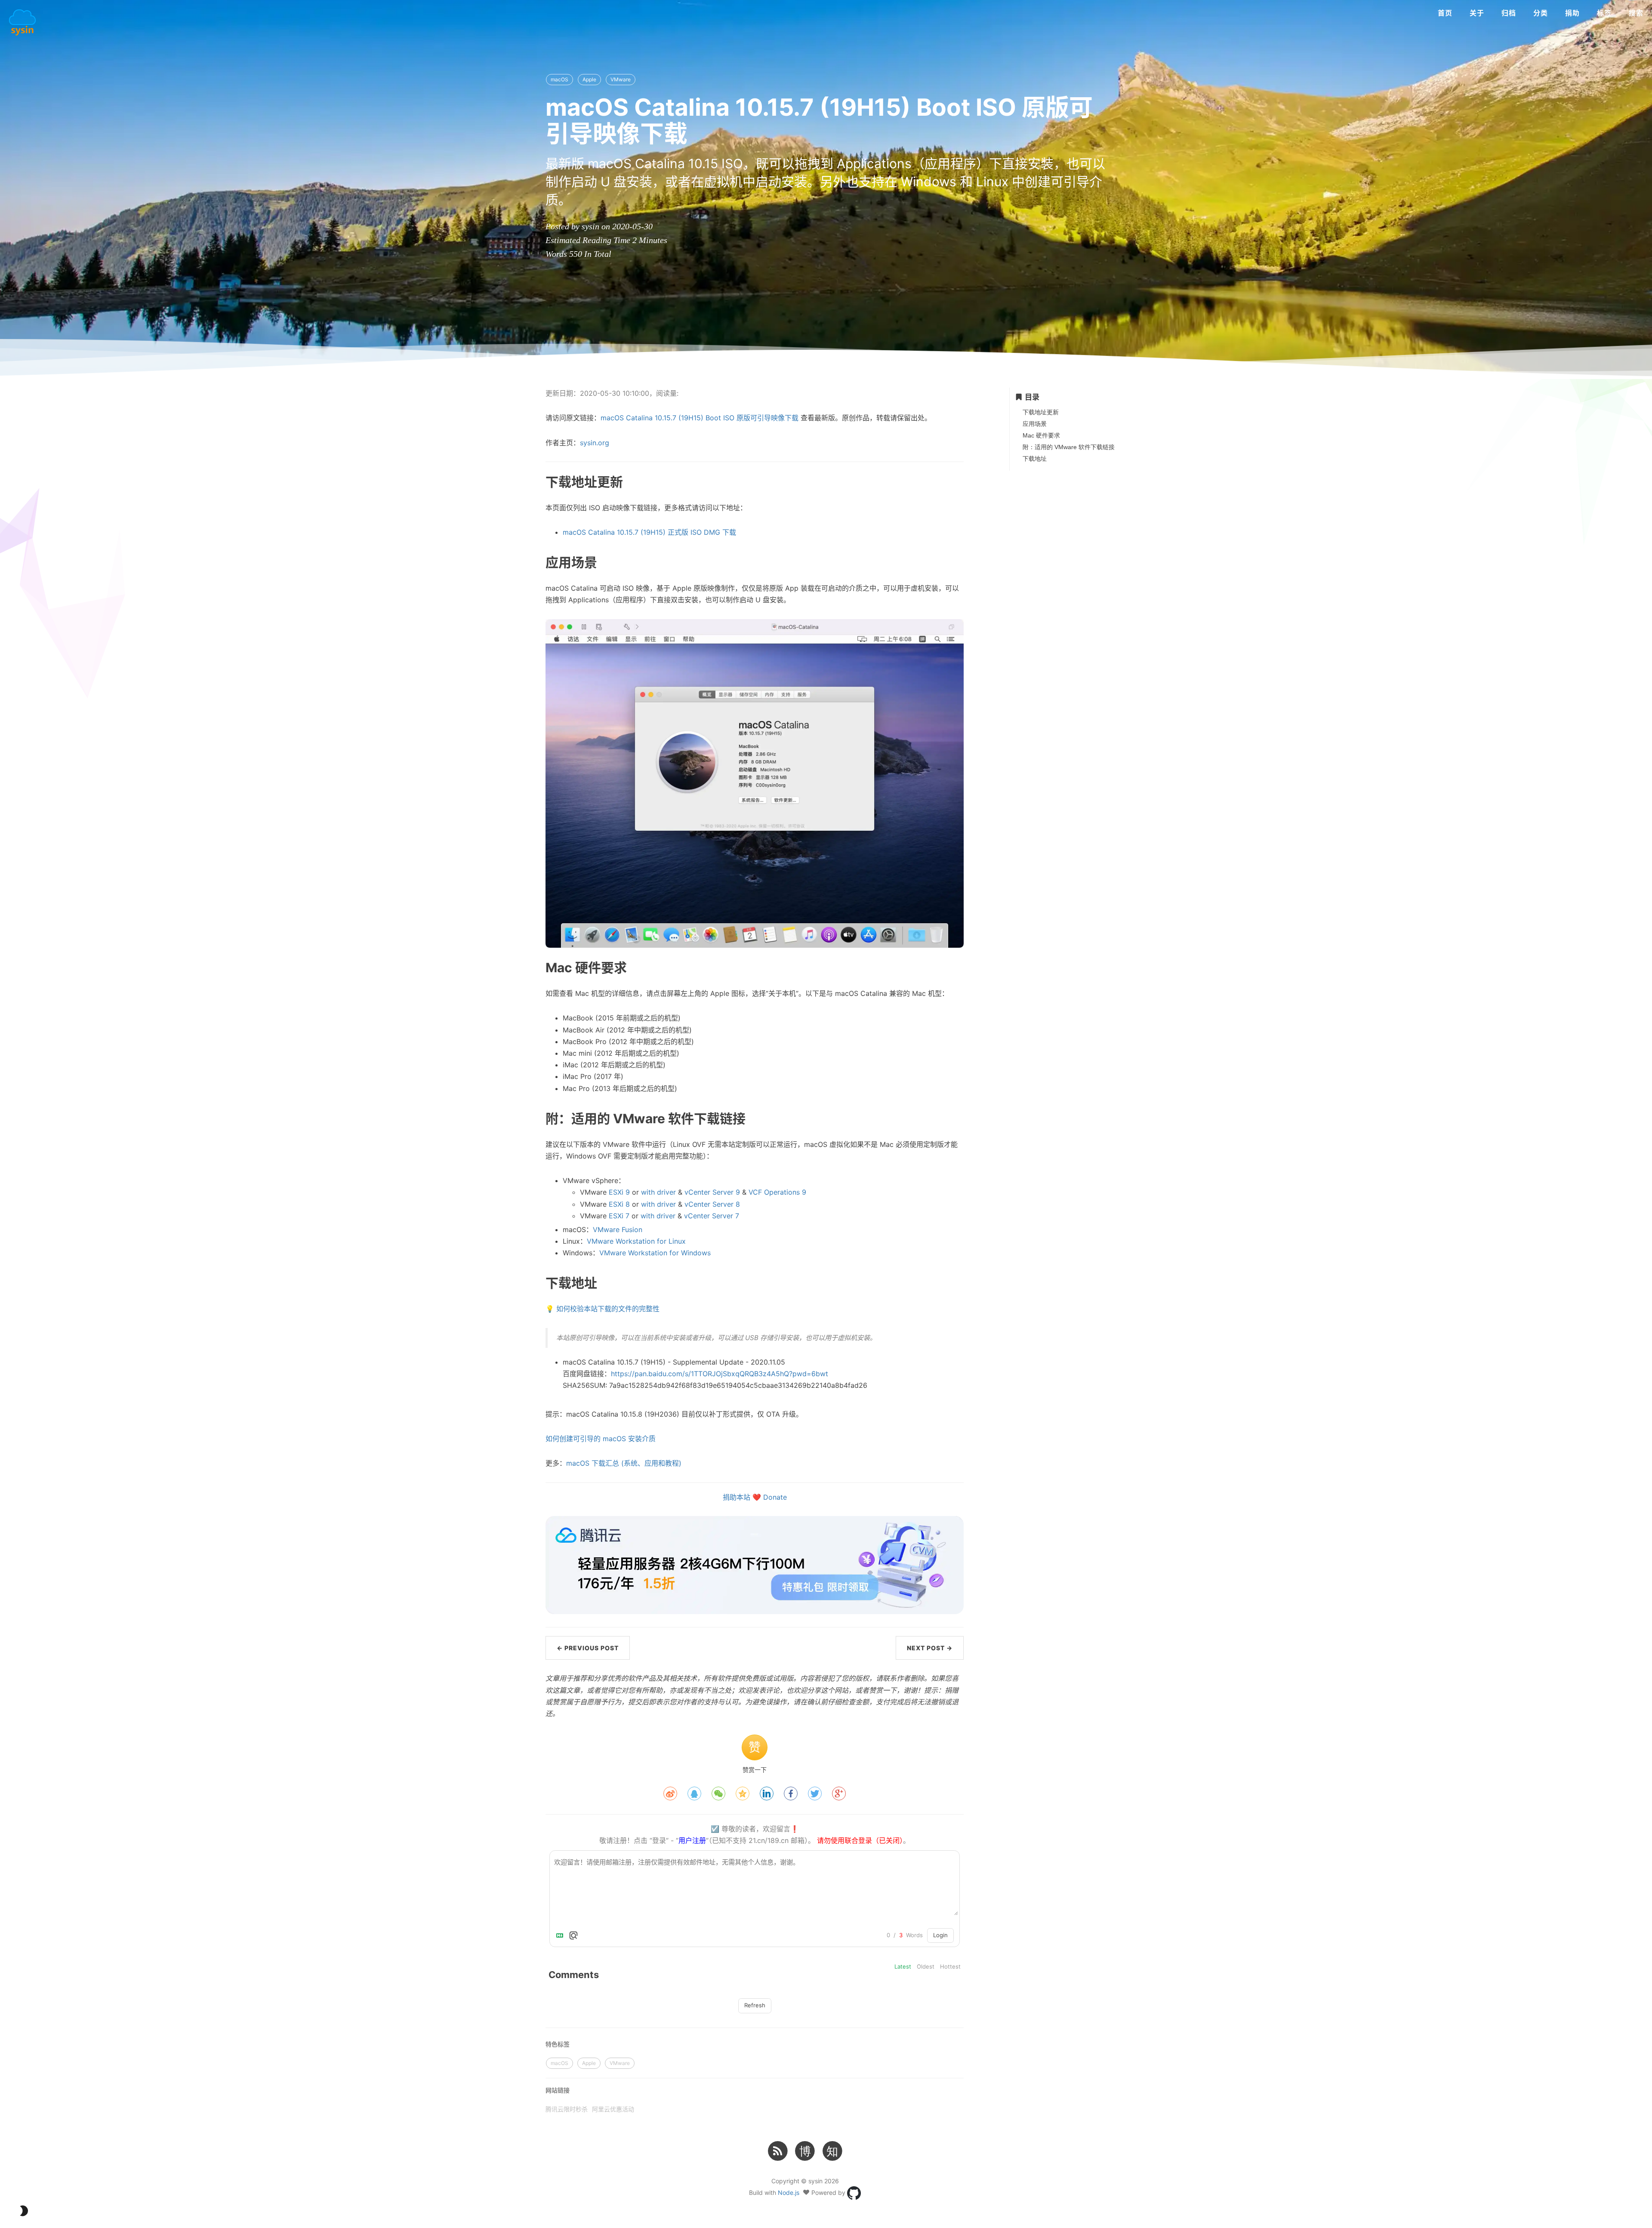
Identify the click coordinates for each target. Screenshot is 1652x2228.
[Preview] (573, 1935)
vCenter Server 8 (712, 1204)
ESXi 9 (619, 1192)
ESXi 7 (619, 1216)
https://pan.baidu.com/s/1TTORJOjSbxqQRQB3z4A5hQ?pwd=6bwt (720, 1374)
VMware (621, 79)
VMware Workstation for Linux (636, 1241)
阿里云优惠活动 (613, 2109)
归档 (1509, 13)
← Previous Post (588, 1648)
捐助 (1572, 13)
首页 (1445, 13)
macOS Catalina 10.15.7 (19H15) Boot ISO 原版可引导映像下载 (700, 418)
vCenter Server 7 (712, 1216)
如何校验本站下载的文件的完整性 (608, 1309)
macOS (559, 79)
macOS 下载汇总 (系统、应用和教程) (624, 1463)
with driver (658, 1192)
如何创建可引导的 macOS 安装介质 (601, 1439)
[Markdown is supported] (561, 1935)
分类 (1541, 13)
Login (940, 1935)
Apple (589, 79)
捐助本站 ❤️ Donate (755, 1497)
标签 (1604, 13)
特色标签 (558, 2044)
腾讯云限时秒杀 (567, 2109)
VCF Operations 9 (777, 1192)
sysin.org (595, 443)
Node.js (789, 2192)
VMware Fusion (618, 1230)
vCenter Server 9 (712, 1192)
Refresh (755, 2005)
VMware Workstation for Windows (655, 1253)
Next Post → (930, 1648)
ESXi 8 (619, 1204)
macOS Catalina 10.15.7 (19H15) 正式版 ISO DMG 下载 (649, 532)
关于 (1477, 13)
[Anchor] (520, 481)
